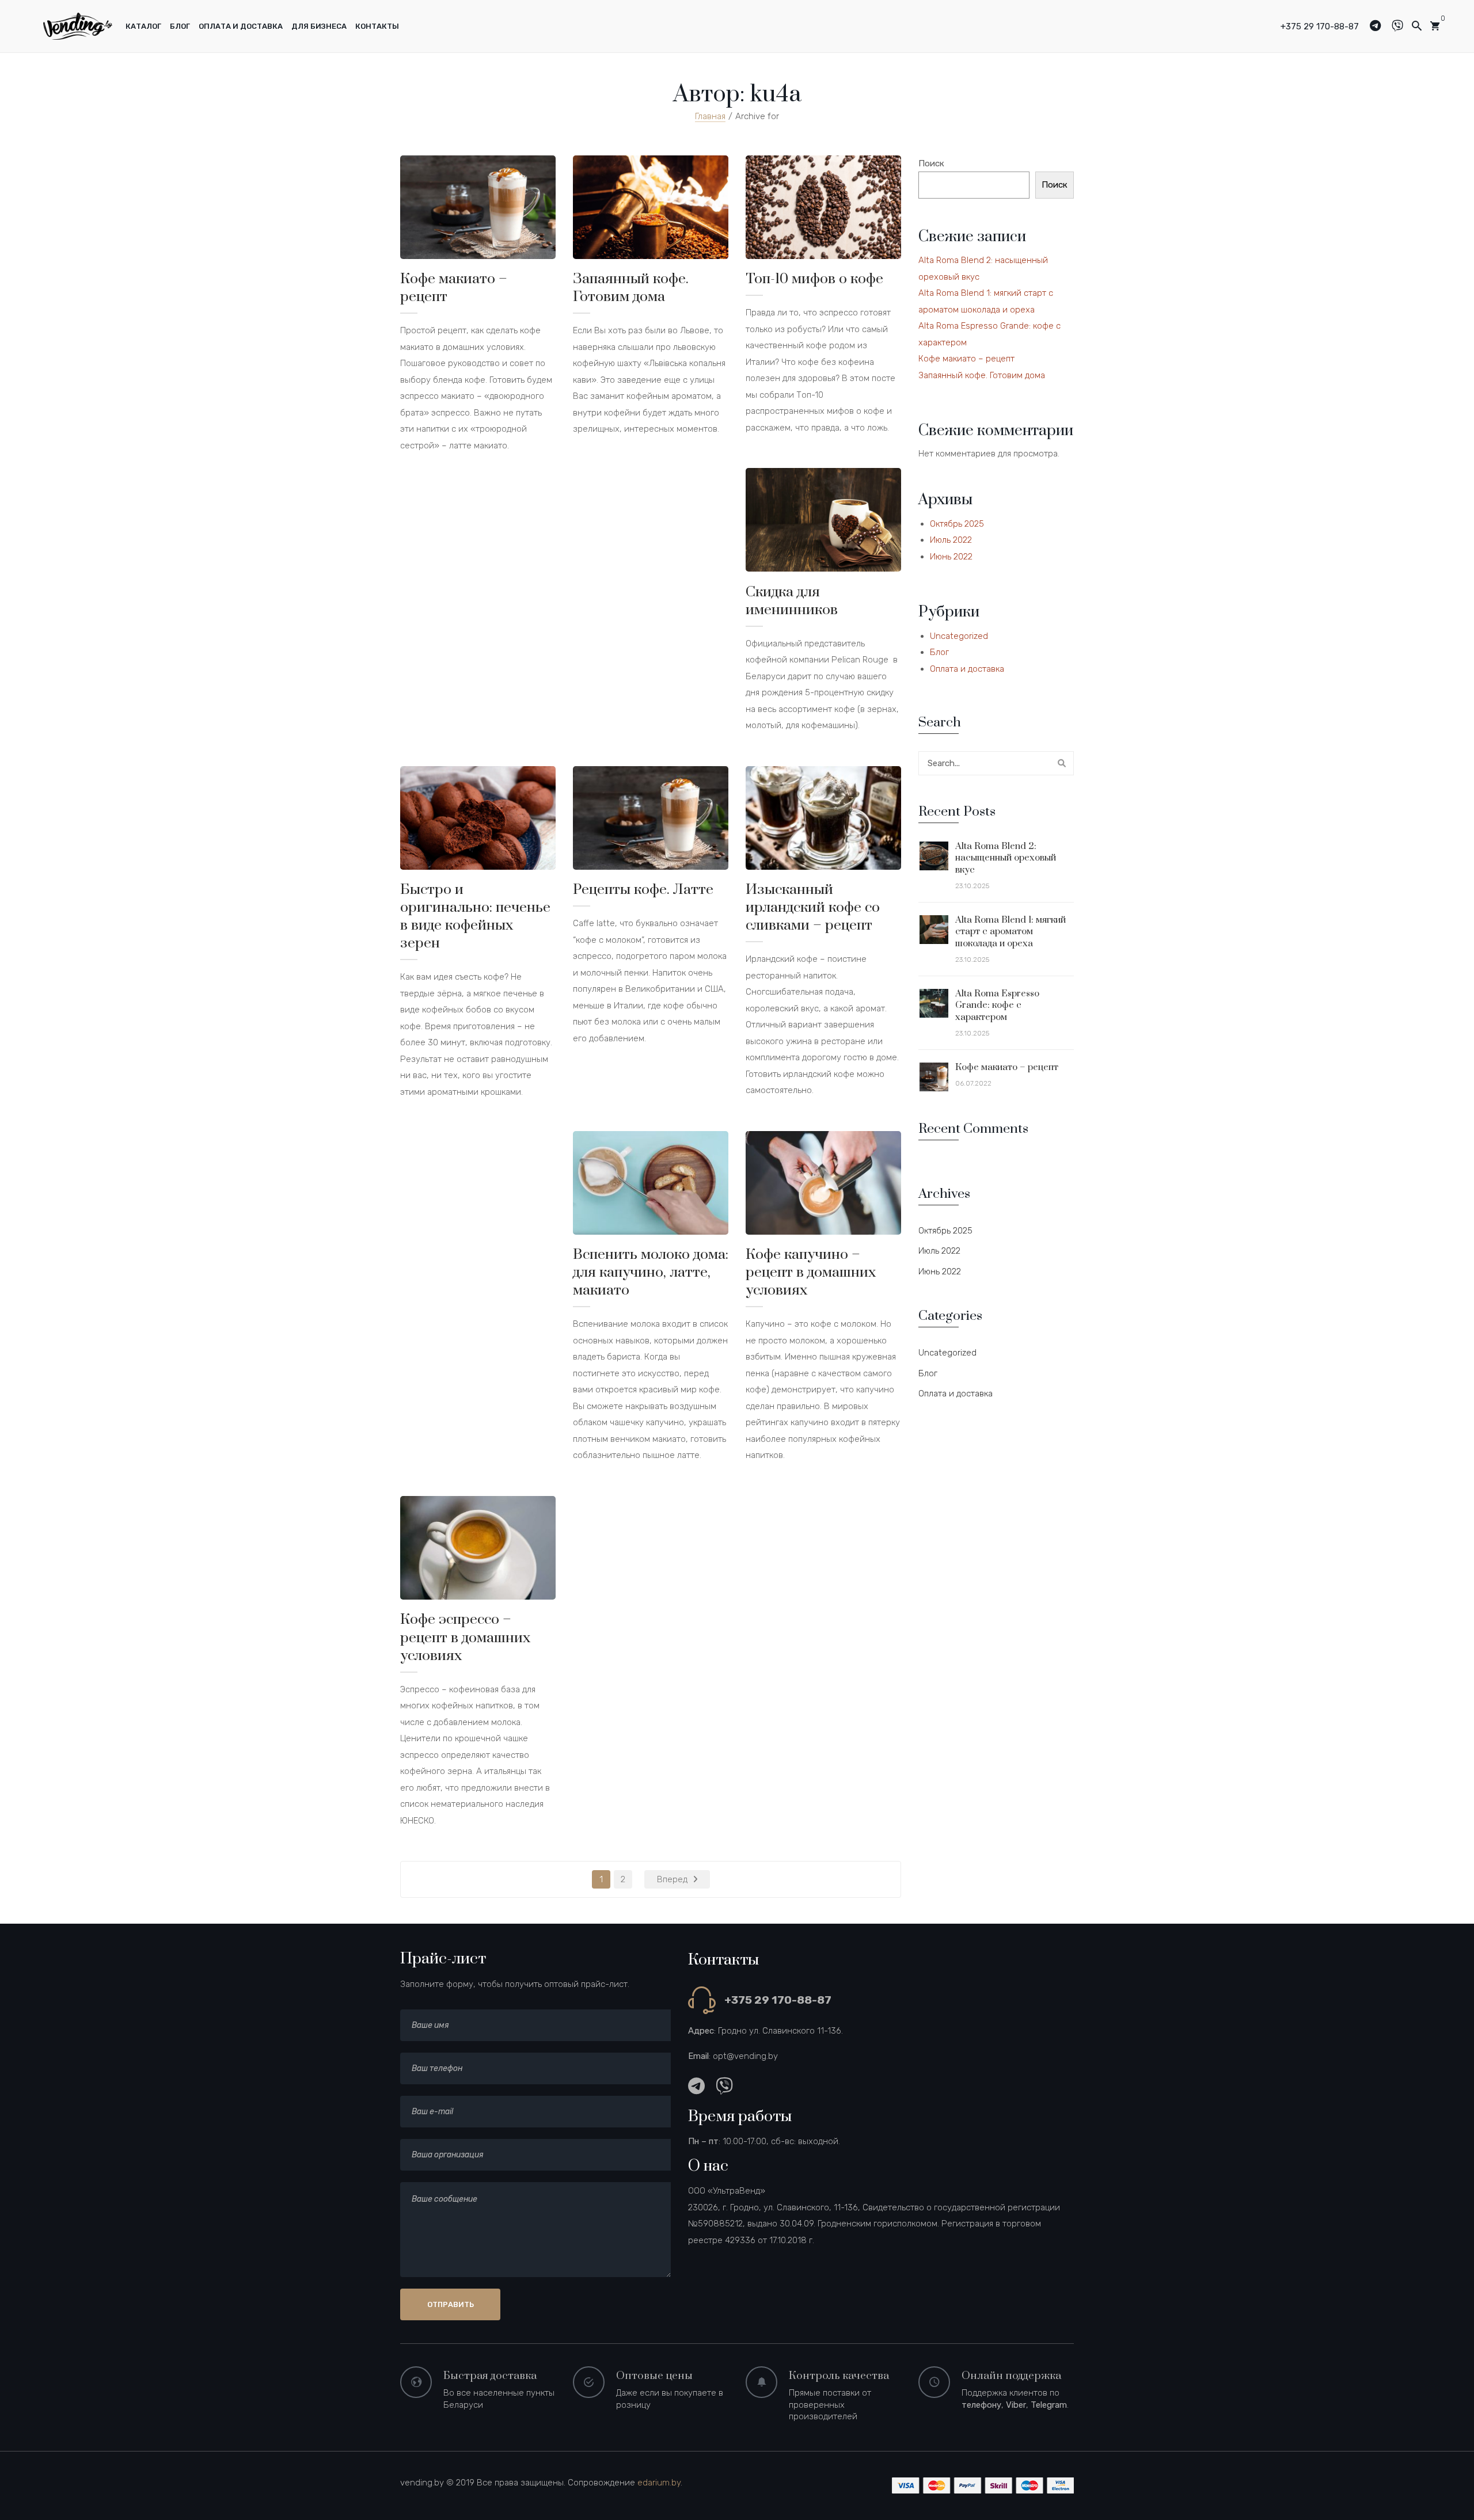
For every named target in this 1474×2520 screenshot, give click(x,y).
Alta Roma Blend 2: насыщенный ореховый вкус (1006, 858)
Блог (939, 652)
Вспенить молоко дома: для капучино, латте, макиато (651, 1272)
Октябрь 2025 (957, 524)
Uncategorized (959, 636)
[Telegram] (1380, 26)
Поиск (931, 163)
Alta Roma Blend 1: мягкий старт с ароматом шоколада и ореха (1010, 932)
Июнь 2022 (951, 557)
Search (1062, 763)
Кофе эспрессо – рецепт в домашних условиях (465, 1637)
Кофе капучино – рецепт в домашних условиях (811, 1272)
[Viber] (1402, 26)
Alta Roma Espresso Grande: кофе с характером (997, 1005)
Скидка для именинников (792, 601)
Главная (710, 116)
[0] (1435, 26)
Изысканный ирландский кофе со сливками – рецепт (813, 907)
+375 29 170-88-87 (1320, 26)
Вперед (672, 1879)
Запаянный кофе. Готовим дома (631, 288)
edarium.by (659, 2483)
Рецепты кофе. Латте (643, 890)
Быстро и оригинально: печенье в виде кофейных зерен (475, 916)
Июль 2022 (951, 540)
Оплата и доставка (967, 669)
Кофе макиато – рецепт (454, 288)
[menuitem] (143, 26)
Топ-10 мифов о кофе (814, 279)
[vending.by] (78, 25)
